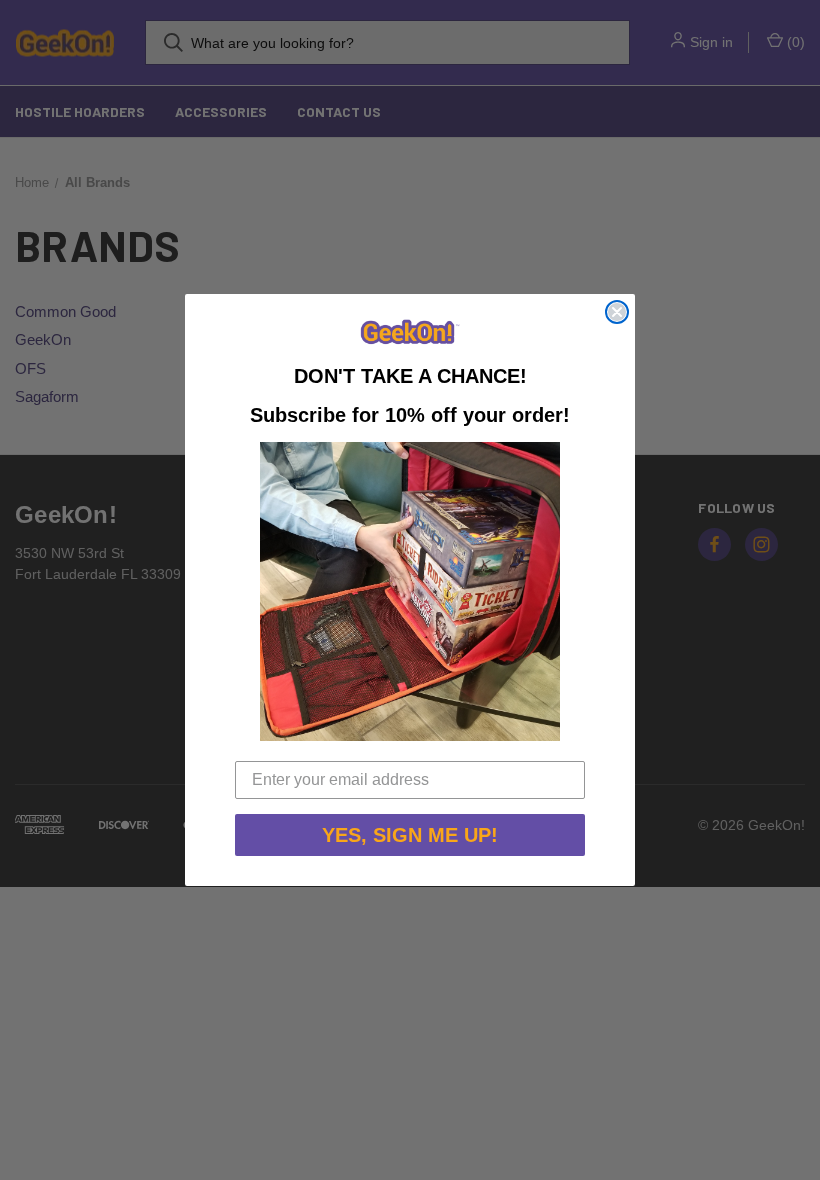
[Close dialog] (617, 312)
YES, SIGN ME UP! (410, 835)
